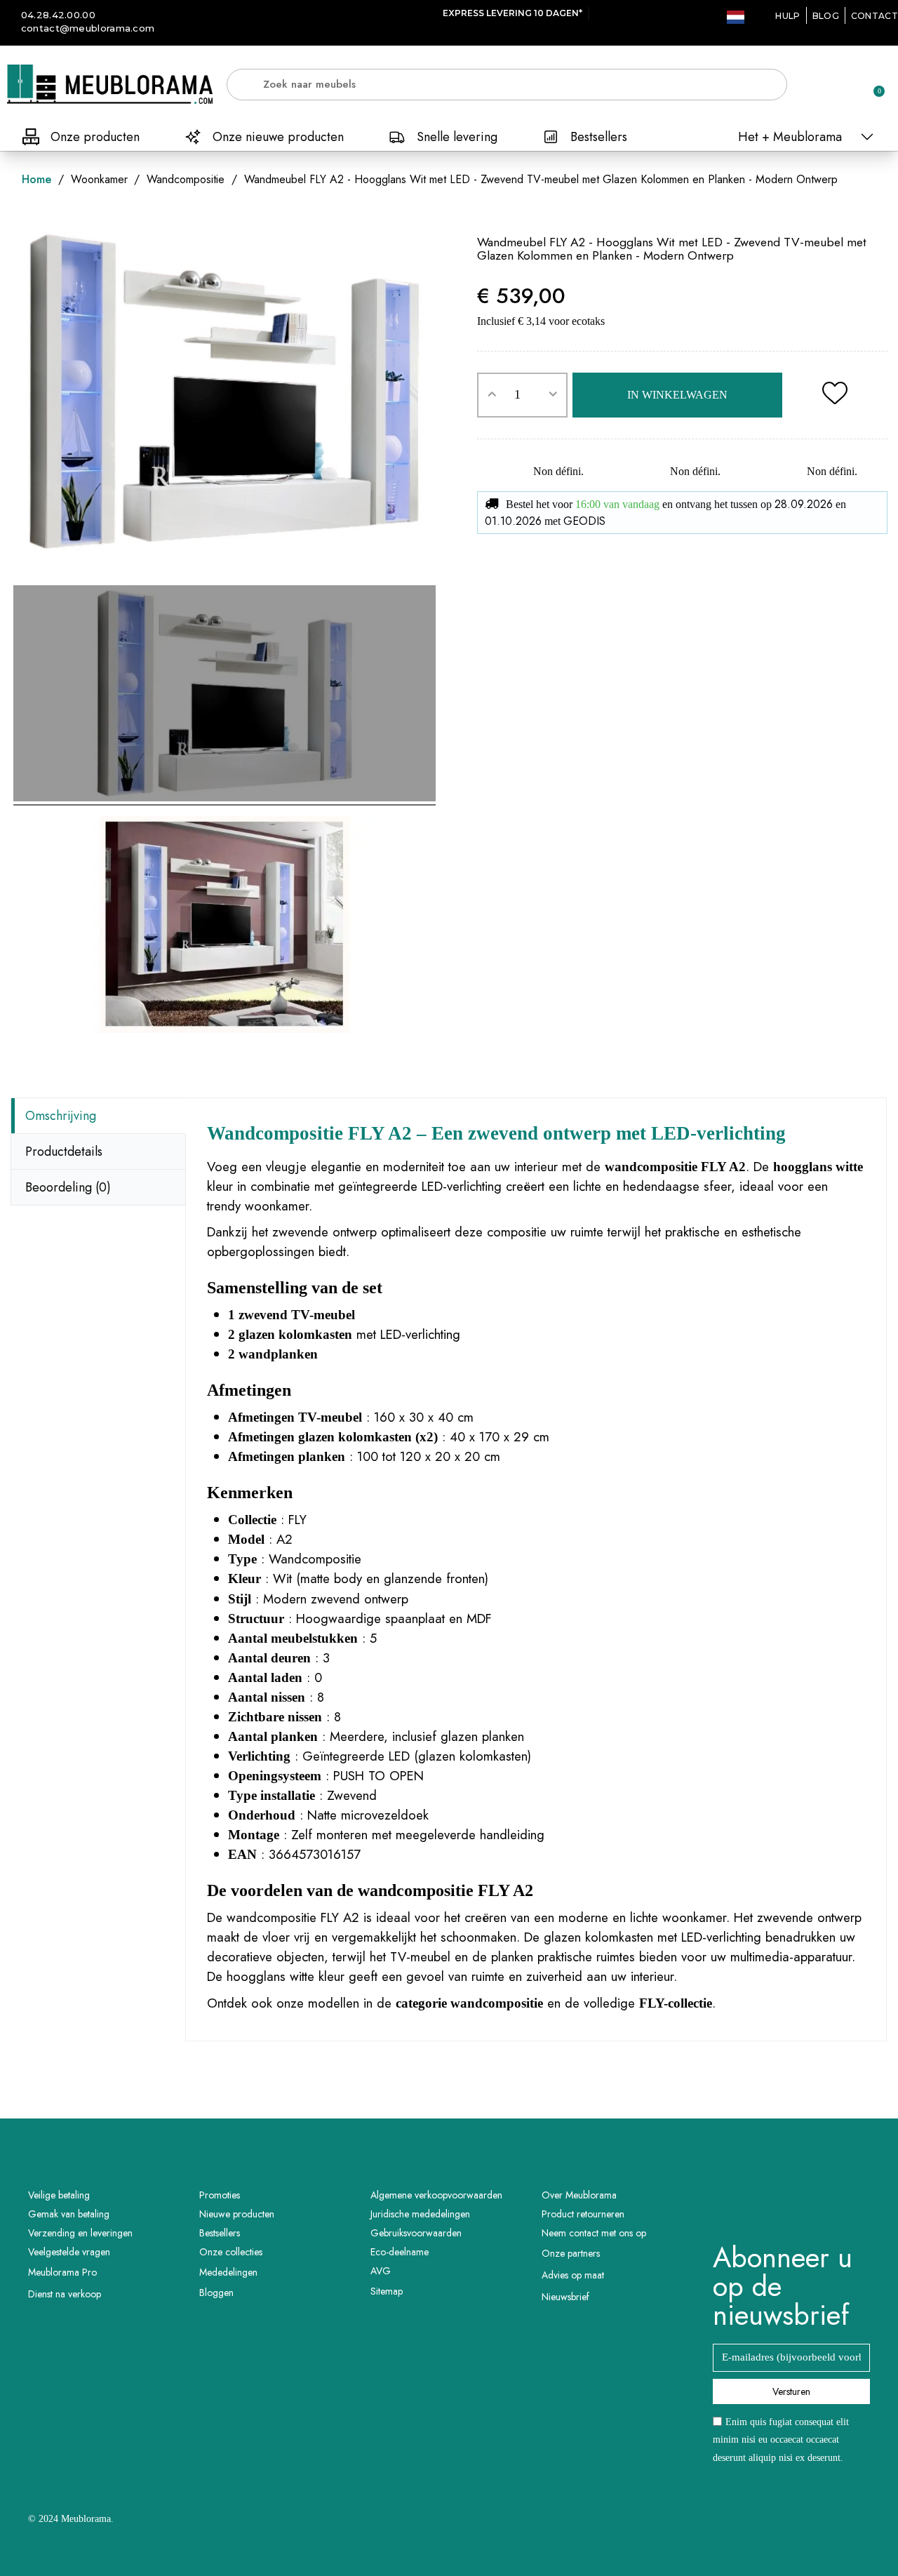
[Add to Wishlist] (835, 395)
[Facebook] (772, 2207)
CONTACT (874, 16)
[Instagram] (811, 2207)
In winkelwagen (677, 395)
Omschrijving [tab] (61, 1116)
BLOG (826, 16)
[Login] (824, 87)
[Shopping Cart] (873, 84)
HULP (788, 16)
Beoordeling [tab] (68, 1187)
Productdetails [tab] (64, 1152)
